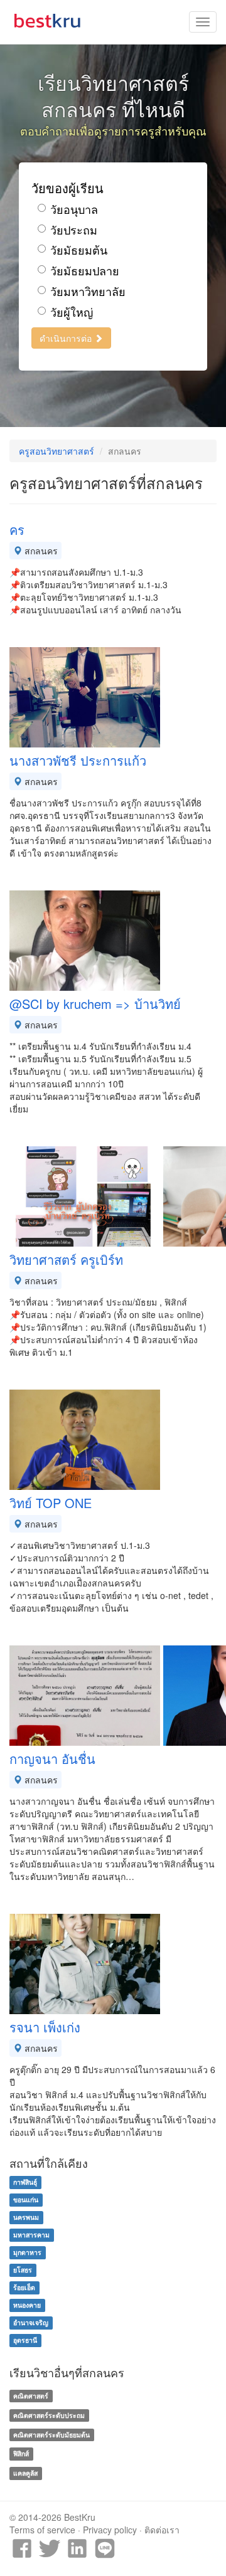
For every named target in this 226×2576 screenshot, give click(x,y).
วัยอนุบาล (74, 209)
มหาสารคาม (31, 2235)
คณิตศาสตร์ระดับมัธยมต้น (51, 2435)
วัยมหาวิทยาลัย (88, 291)
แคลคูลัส (25, 2473)
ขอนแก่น (26, 2199)
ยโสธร (23, 2270)
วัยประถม (74, 230)
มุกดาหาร (27, 2252)
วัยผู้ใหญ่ (72, 312)
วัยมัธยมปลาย (85, 271)
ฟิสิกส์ (21, 2454)
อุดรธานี (25, 2340)
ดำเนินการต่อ (67, 338)
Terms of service (42, 2530)
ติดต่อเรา (162, 2530)
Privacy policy (110, 2530)
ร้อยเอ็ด (24, 2287)
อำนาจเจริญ (31, 2322)
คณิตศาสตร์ (31, 2396)
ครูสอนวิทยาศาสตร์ (56, 451)
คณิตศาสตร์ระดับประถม (49, 2415)
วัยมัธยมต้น (79, 250)
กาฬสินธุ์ (25, 2182)
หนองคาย (27, 2305)
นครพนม (26, 2217)
